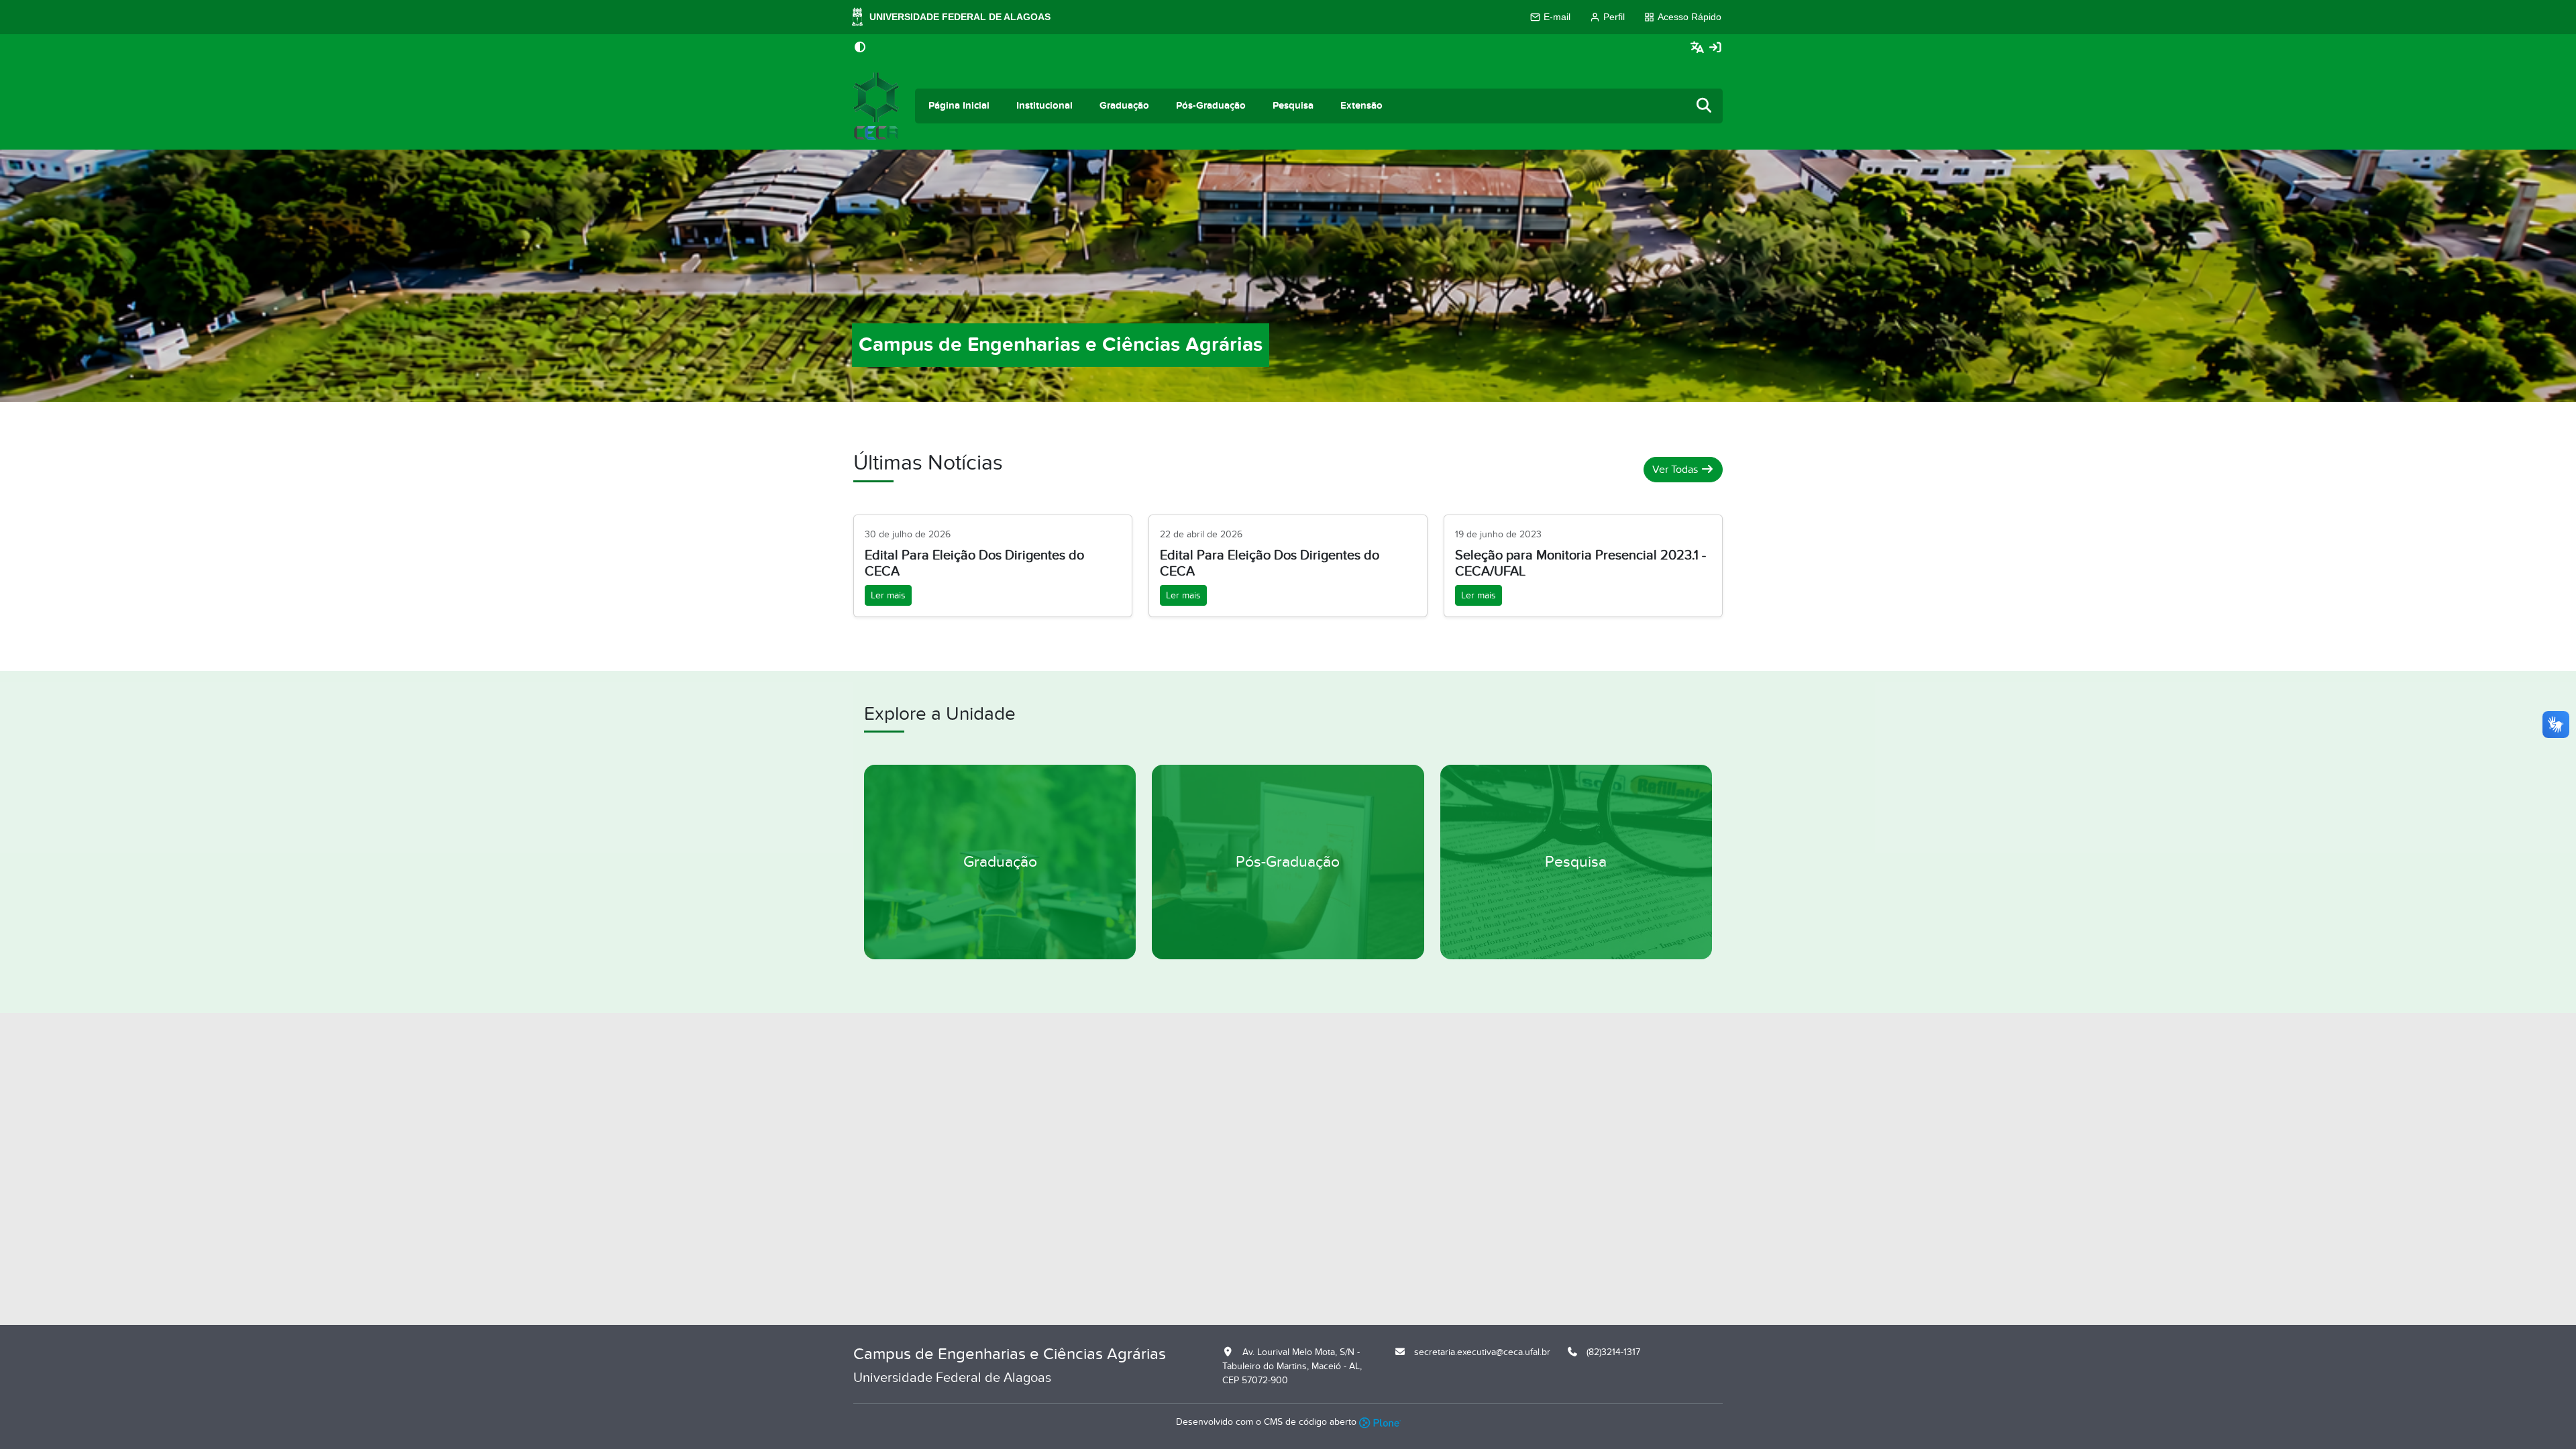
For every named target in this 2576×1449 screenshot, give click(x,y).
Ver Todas (1676, 470)
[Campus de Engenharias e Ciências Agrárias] (876, 106)
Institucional (1044, 106)
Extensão (1361, 106)
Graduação (1124, 106)
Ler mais (888, 595)
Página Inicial (959, 106)
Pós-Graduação (1211, 106)
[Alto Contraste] (860, 48)
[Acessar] (1715, 48)
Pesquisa (1293, 106)
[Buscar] (1705, 106)
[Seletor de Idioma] (1699, 48)
